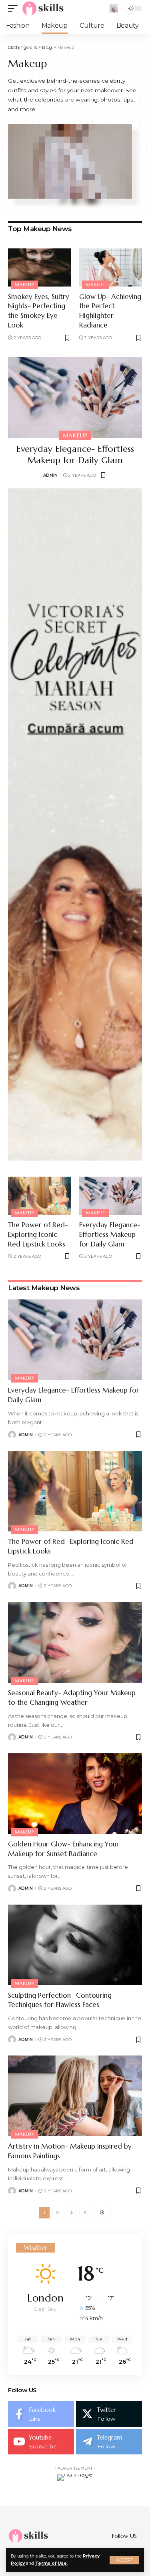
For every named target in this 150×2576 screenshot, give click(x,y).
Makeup (24, 285)
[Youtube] (41, 2442)
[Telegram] (109, 2442)
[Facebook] (41, 2414)
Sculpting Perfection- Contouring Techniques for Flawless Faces (60, 2000)
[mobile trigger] (15, 8)
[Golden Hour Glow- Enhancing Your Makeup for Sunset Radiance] (75, 1794)
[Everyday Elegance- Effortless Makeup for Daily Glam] (75, 397)
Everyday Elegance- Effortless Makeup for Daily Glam (75, 455)
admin (50, 475)
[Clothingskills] (44, 8)
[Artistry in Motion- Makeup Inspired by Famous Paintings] (75, 2096)
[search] (114, 8)
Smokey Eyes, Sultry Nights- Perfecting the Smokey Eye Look (39, 311)
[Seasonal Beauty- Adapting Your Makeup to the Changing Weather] (75, 1642)
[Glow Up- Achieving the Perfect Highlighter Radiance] (111, 267)
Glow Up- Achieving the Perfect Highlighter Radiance (110, 311)
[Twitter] (109, 2414)
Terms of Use (51, 2563)
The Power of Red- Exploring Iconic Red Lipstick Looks (38, 1234)
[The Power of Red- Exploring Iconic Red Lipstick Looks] (40, 1196)
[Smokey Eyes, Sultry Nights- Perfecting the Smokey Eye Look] (40, 267)
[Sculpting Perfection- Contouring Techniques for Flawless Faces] (75, 1945)
